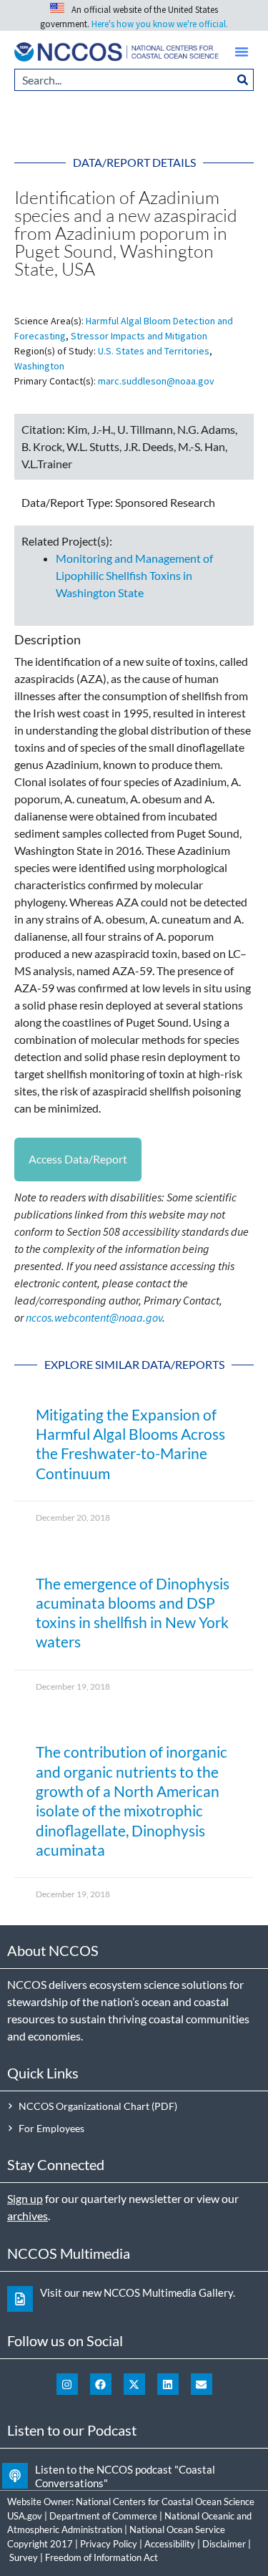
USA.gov (25, 2516)
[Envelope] (202, 2384)
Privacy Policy (109, 2544)
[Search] (243, 80)
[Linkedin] (168, 2384)
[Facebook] (101, 2384)
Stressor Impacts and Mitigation (139, 336)
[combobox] (123, 80)
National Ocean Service (177, 2529)
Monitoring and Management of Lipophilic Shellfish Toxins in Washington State (134, 575)
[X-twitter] (134, 2384)
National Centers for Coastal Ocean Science (165, 2502)
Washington (39, 366)
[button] (242, 52)
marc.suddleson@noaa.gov (156, 381)
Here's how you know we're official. (160, 24)
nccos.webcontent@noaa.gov (94, 1317)
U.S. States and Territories (154, 351)
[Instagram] (67, 2384)
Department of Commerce (103, 2516)
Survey (24, 2557)
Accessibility (170, 2544)
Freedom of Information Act (101, 2557)
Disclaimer (224, 2544)
